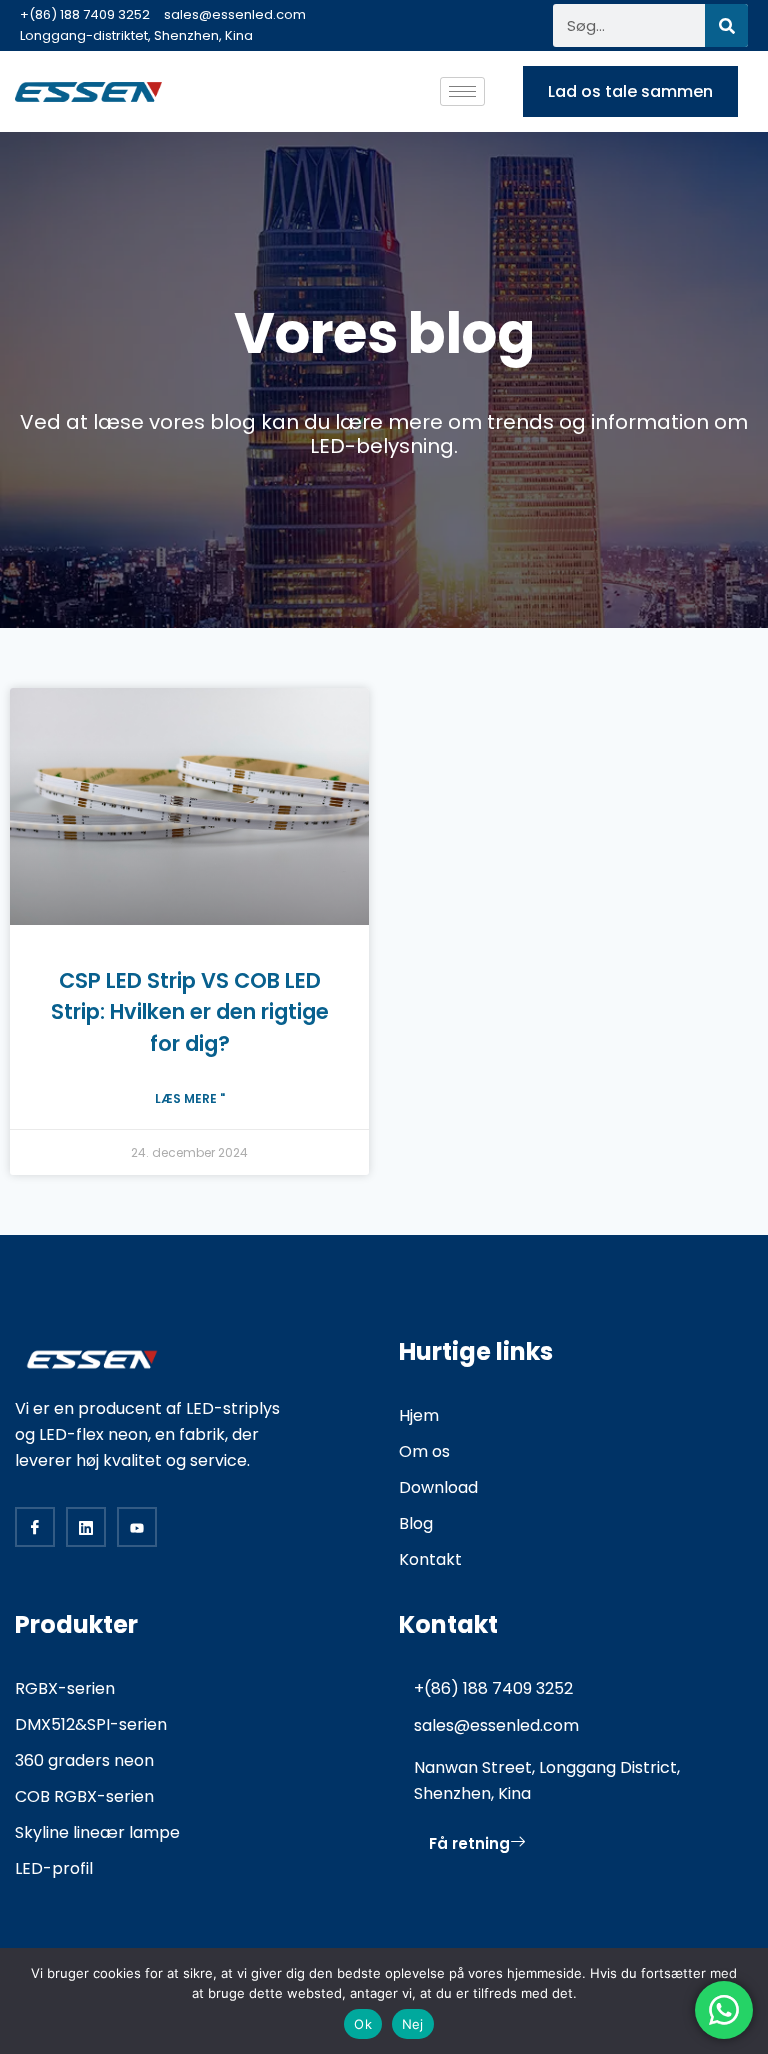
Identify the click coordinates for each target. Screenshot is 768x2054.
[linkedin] (86, 1527)
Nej (413, 2024)
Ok (363, 2024)
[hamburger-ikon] (462, 91)
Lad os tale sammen (630, 91)
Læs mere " (190, 1098)
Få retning (469, 1843)
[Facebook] (35, 1527)
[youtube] (137, 1527)
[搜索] (726, 25)
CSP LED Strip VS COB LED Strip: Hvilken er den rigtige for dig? (190, 1012)
